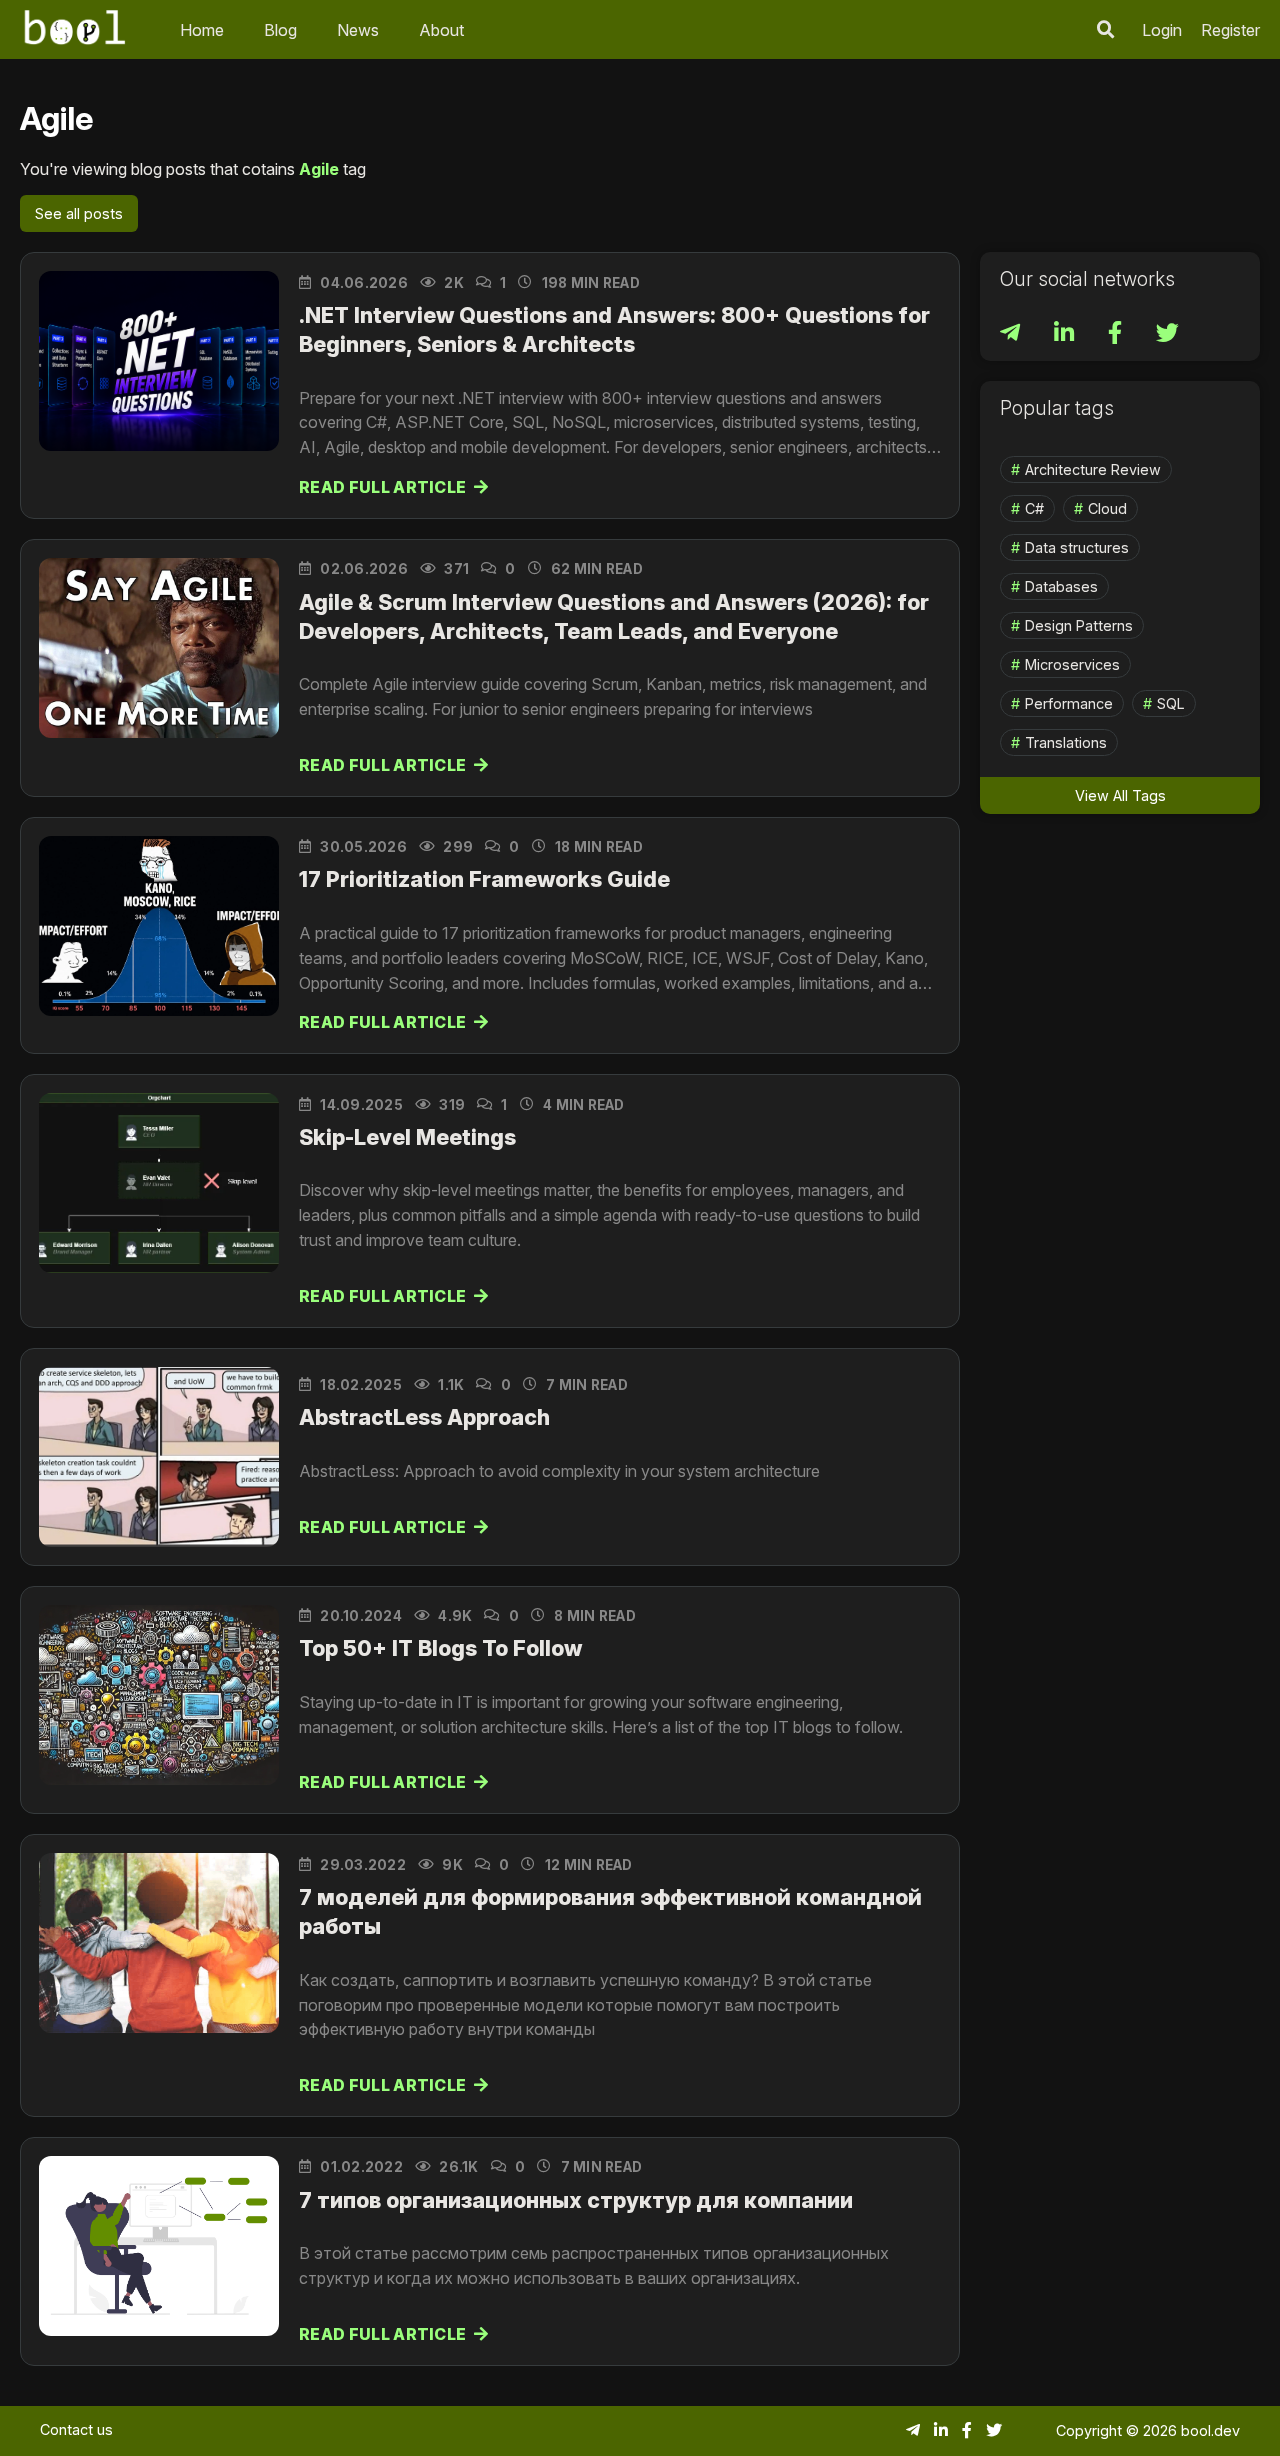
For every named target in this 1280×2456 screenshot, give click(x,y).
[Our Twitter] (1167, 335)
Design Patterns (1079, 625)
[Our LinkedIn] (1066, 335)
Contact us (76, 2429)
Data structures (1077, 547)
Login (1162, 30)
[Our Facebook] (1117, 335)
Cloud (1107, 508)
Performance (1069, 703)
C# (1034, 508)
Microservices (1072, 664)
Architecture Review (1093, 469)
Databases (1061, 586)
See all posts (79, 213)
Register (1230, 30)
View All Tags (1120, 795)
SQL (1171, 703)
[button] (1106, 29)
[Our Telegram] (1012, 335)
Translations (1066, 742)
